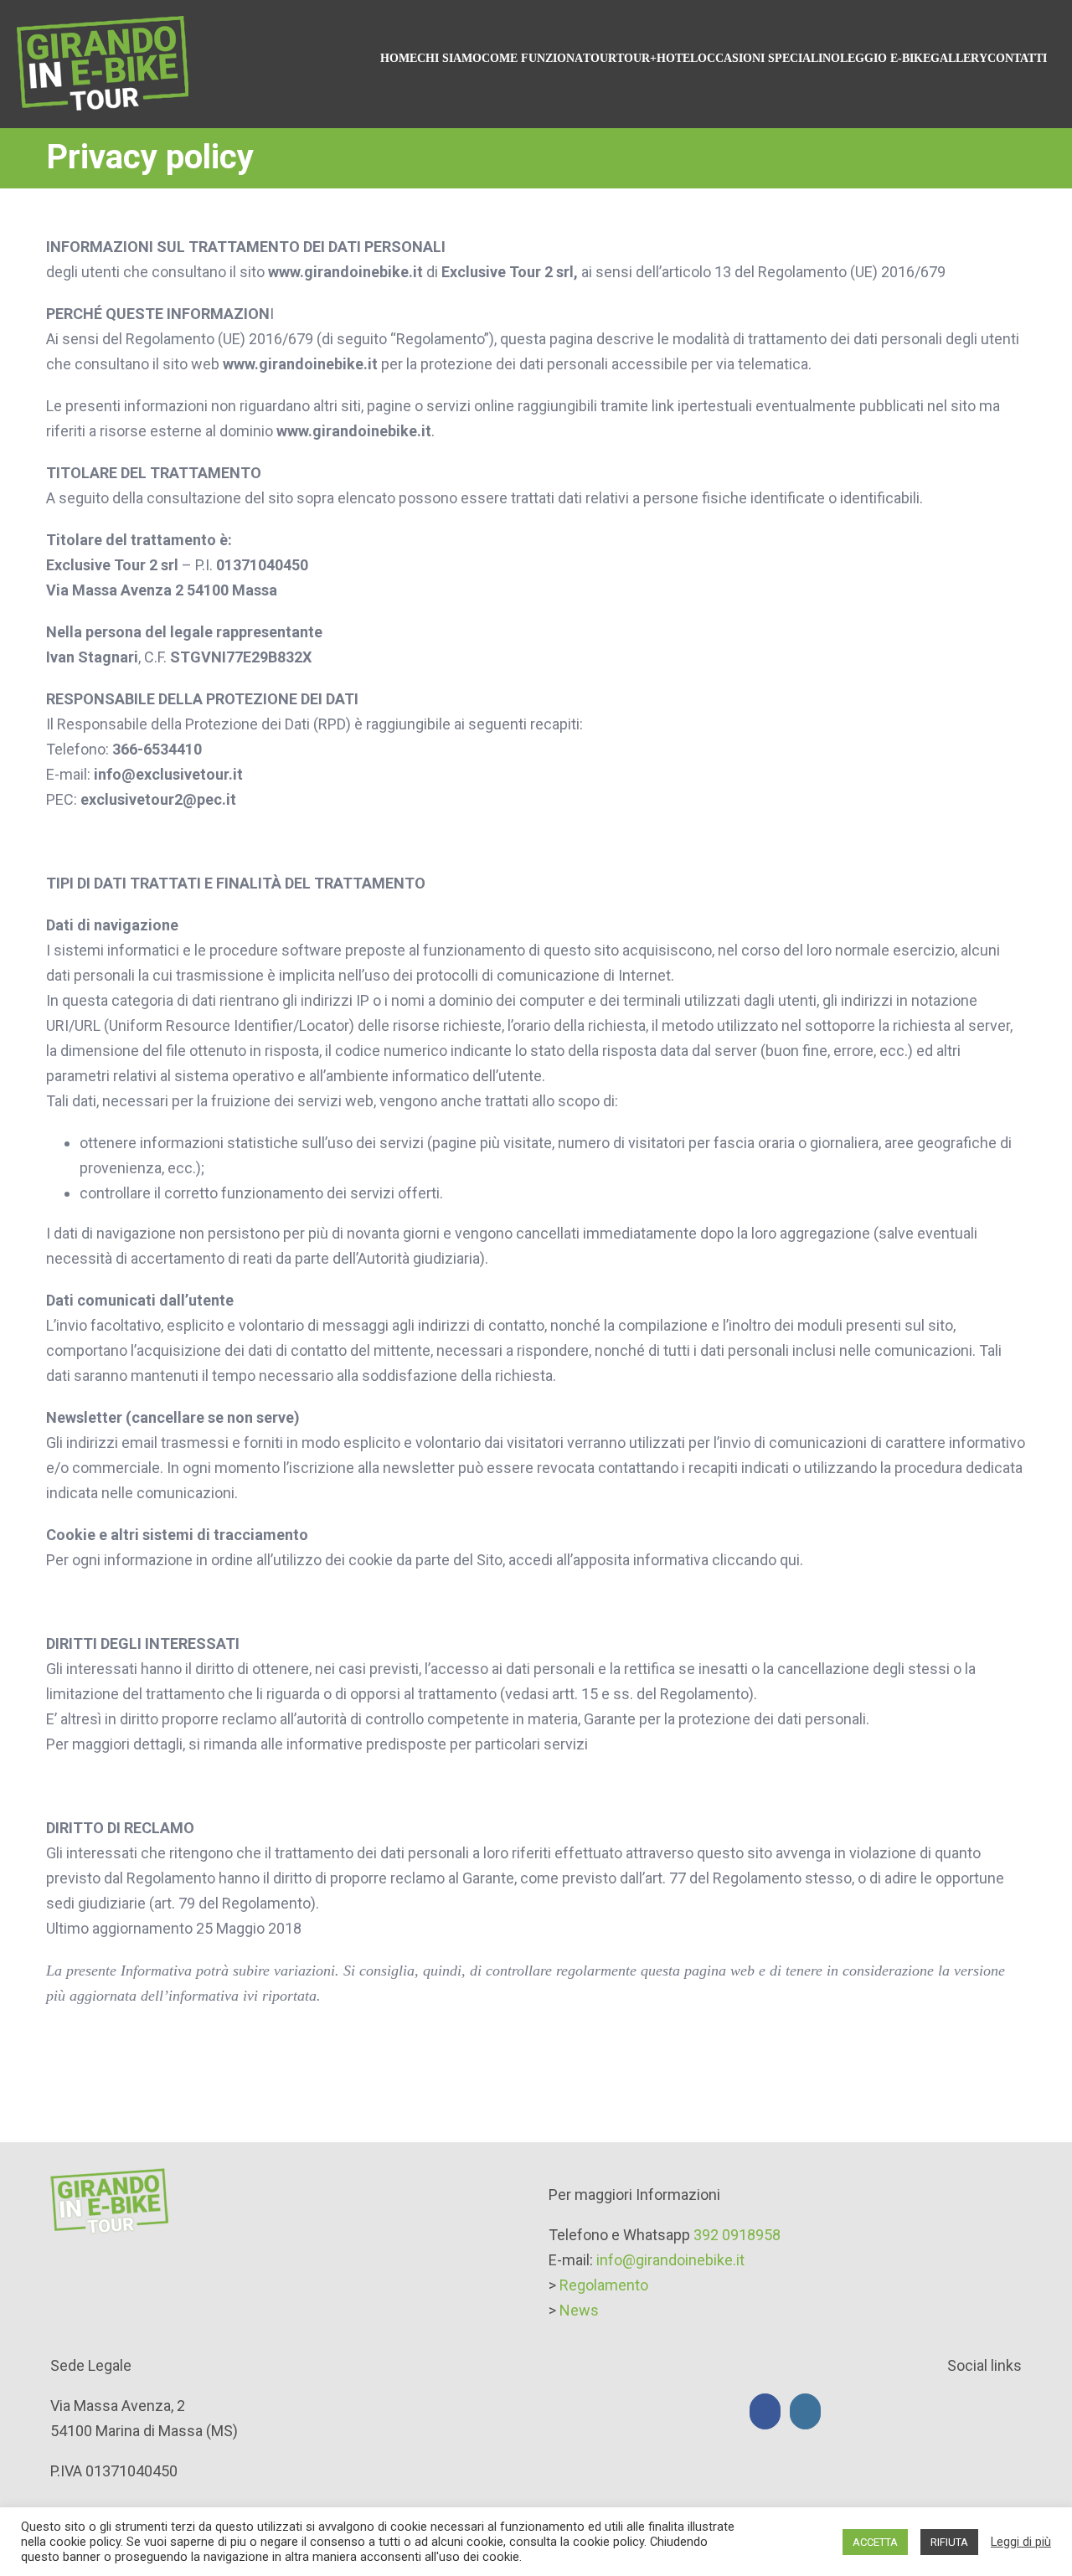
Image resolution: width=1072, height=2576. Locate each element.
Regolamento (604, 2285)
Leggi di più (1021, 2542)
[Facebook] (765, 2411)
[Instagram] (805, 2411)
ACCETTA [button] (875, 2542)
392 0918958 (737, 2235)
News (579, 2310)
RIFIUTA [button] (949, 2542)
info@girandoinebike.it (670, 2260)
